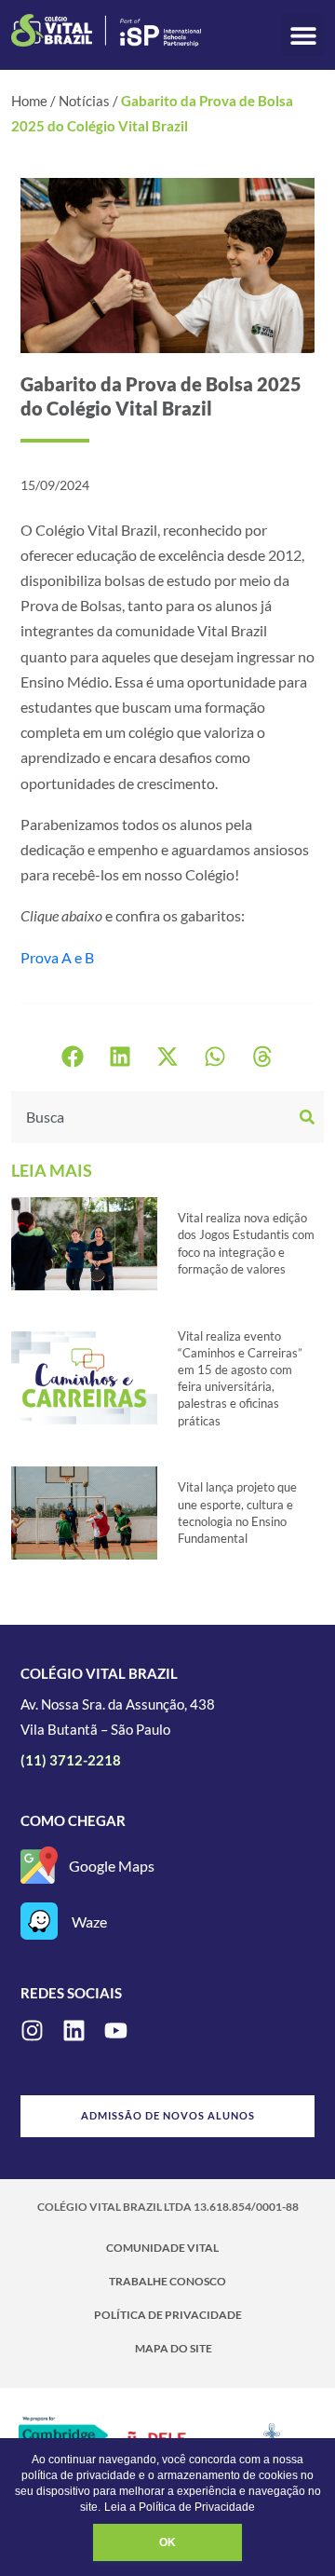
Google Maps (112, 1866)
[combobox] (153, 1117)
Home (29, 101)
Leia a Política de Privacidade (180, 2507)
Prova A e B (57, 957)
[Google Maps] (39, 1865)
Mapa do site (174, 2348)
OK (167, 2542)
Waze (89, 1922)
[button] (303, 35)
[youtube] (116, 2031)
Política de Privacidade (168, 2315)
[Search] (309, 1117)
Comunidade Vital (162, 2248)
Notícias (84, 101)
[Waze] (39, 1921)
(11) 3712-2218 (71, 1760)
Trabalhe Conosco (167, 2281)
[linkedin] (74, 2031)
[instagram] (32, 2031)
